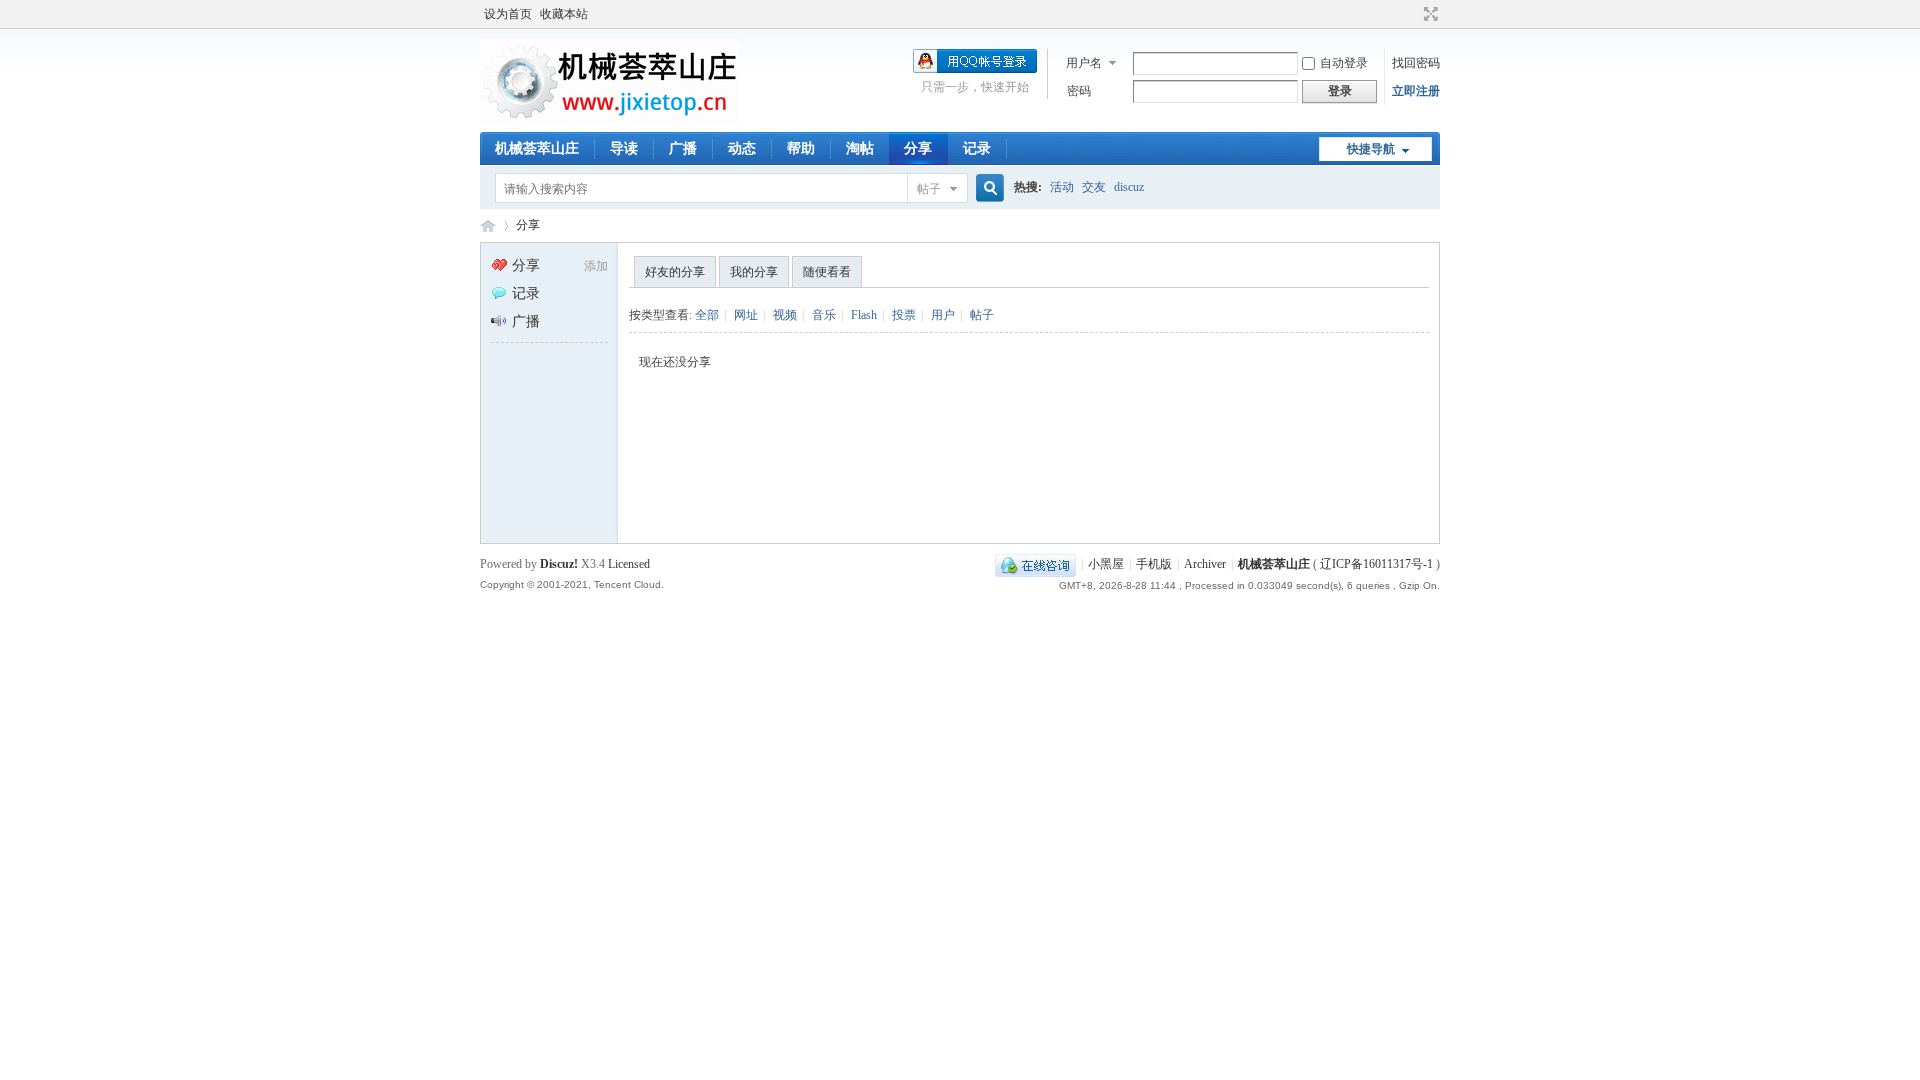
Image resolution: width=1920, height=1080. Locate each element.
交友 (1094, 187)
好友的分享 (675, 272)
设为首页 (508, 14)
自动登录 (1344, 63)
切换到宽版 (1428, 14)
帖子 (929, 189)
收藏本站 (564, 14)
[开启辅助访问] (1412, 14)
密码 (1079, 91)
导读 (624, 148)
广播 (683, 148)
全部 (707, 315)
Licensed (629, 564)
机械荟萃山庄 (537, 148)
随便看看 (827, 272)
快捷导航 (1371, 149)
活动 (1062, 187)
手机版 (1154, 564)
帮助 (801, 148)
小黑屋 (1106, 564)
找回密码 (1416, 63)
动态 (742, 148)
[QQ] (1035, 564)
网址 (746, 315)
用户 (943, 315)
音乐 (824, 315)
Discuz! (559, 564)
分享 (918, 148)
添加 (596, 266)
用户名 (1084, 63)
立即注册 (1416, 91)
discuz (1129, 187)
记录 (977, 148)
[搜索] (987, 188)
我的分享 (754, 272)
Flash (864, 315)
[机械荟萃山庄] (609, 120)
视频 (785, 315)
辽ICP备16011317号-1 (1376, 564)
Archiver (1205, 564)
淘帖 (860, 148)
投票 (904, 315)
